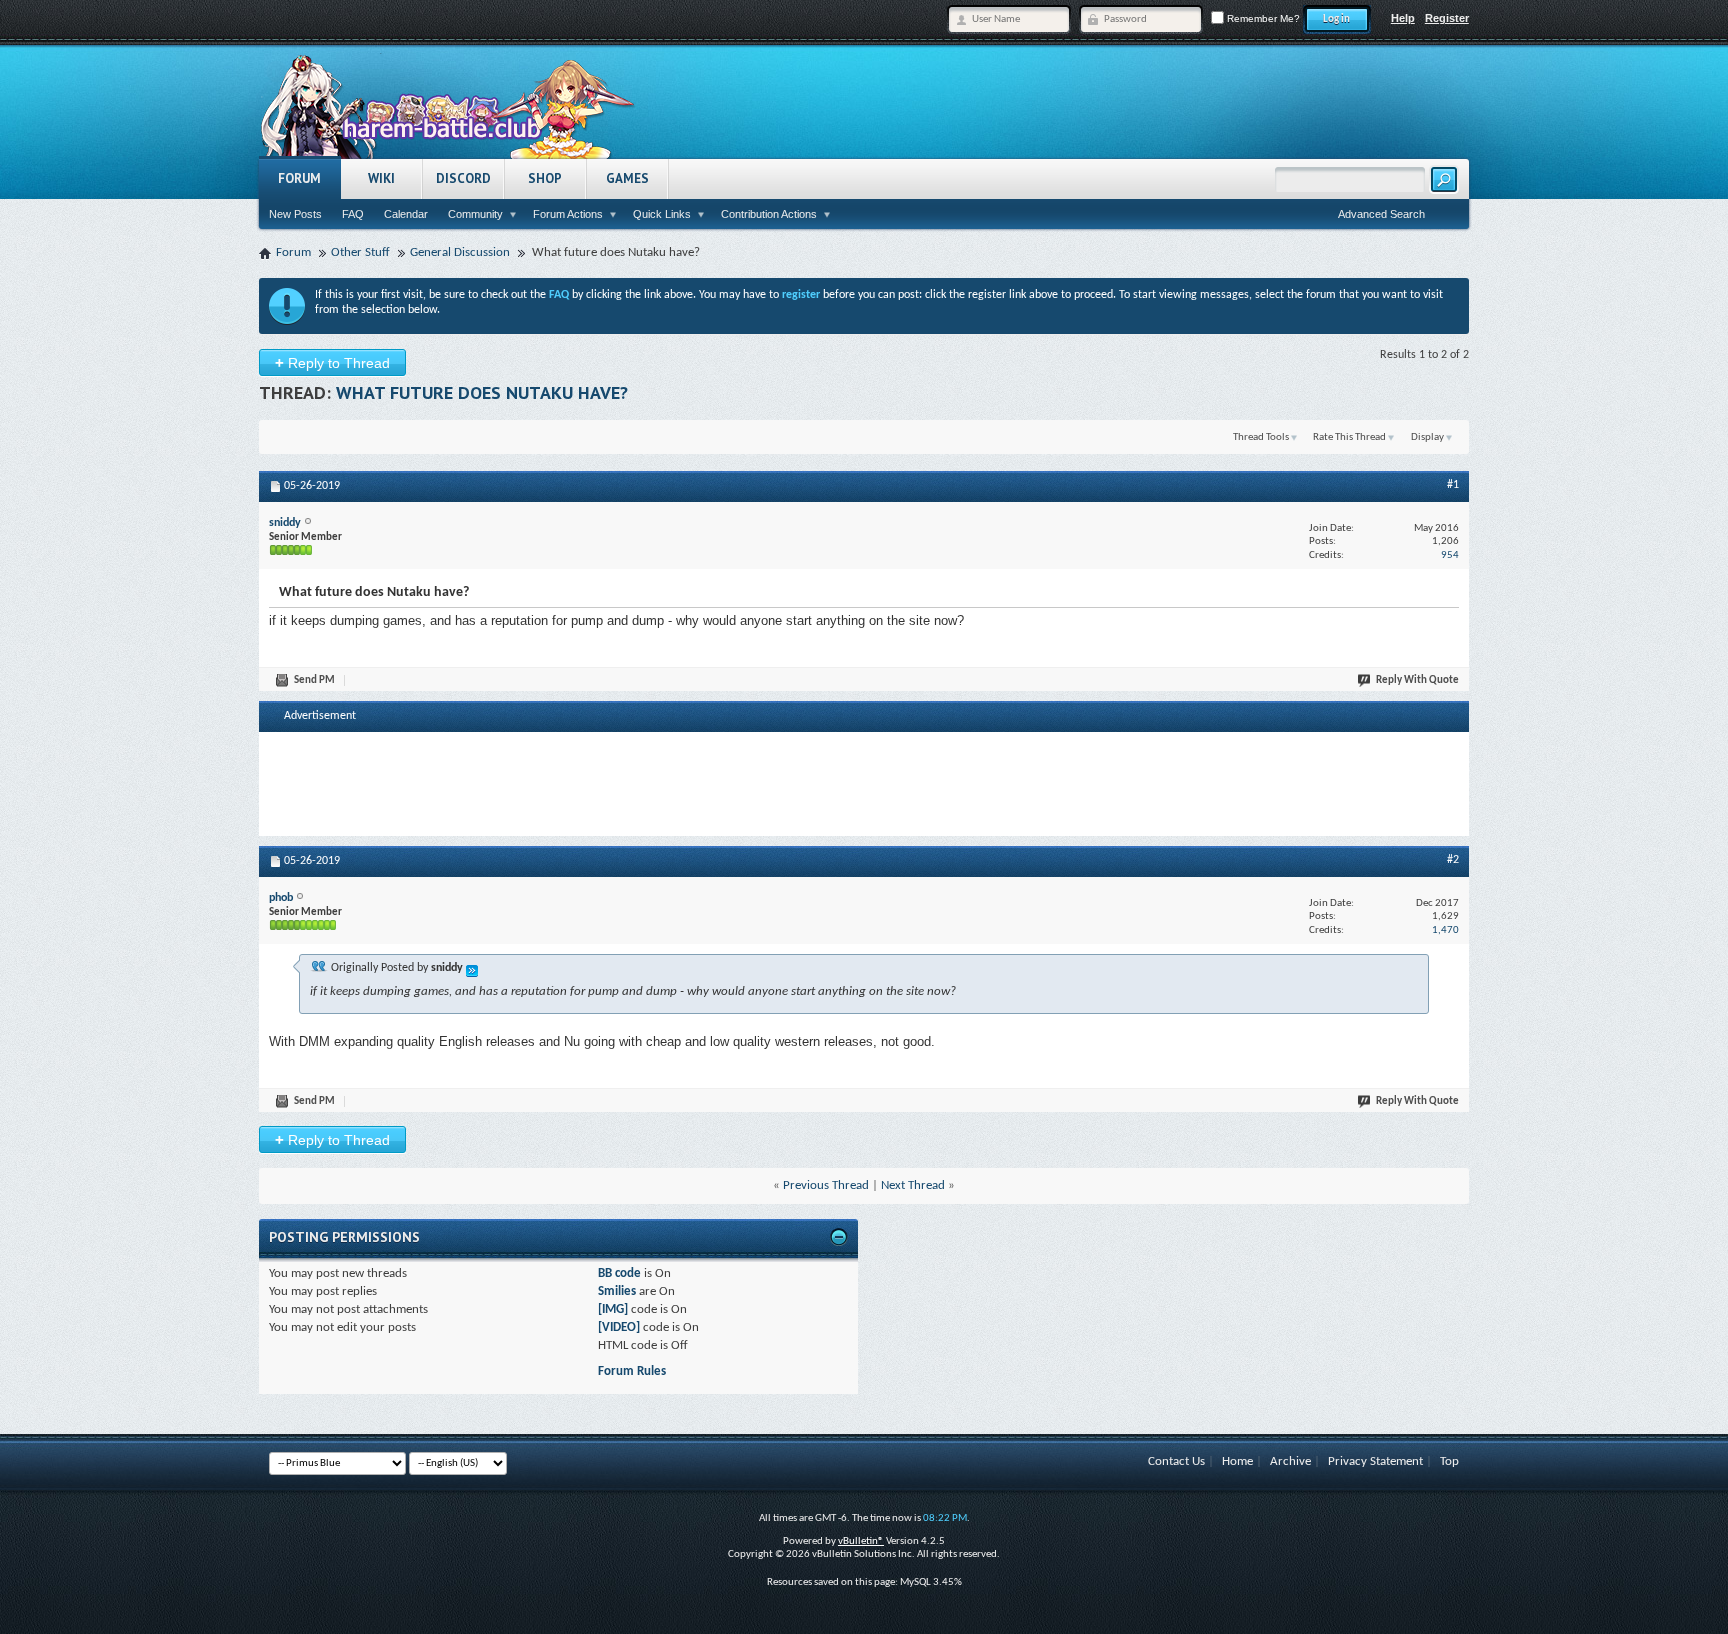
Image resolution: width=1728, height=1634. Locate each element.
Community (475, 214)
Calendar (406, 214)
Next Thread (913, 1185)
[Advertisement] (864, 782)
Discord (463, 178)
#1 (1453, 485)
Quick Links (662, 214)
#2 (1453, 860)
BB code (619, 1273)
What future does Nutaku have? (482, 392)
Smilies (617, 1291)
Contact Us (1176, 1461)
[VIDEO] (619, 1327)
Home (1237, 1461)
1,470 (1445, 930)
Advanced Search (1381, 214)
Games (627, 178)
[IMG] (613, 1309)
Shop (545, 178)
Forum (299, 178)
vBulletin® (861, 1541)
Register (1447, 18)
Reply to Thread (332, 362)
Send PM (314, 680)
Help (1403, 18)
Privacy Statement (1375, 1461)
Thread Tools (1261, 437)
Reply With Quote (1417, 680)
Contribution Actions (769, 214)
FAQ (353, 214)
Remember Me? (1262, 18)
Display (1427, 437)
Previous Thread (826, 1185)
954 (1450, 555)
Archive (1290, 1461)
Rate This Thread (1349, 437)
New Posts (295, 214)
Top (1449, 1461)
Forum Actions (568, 214)
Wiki (381, 178)
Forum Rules (632, 1371)
